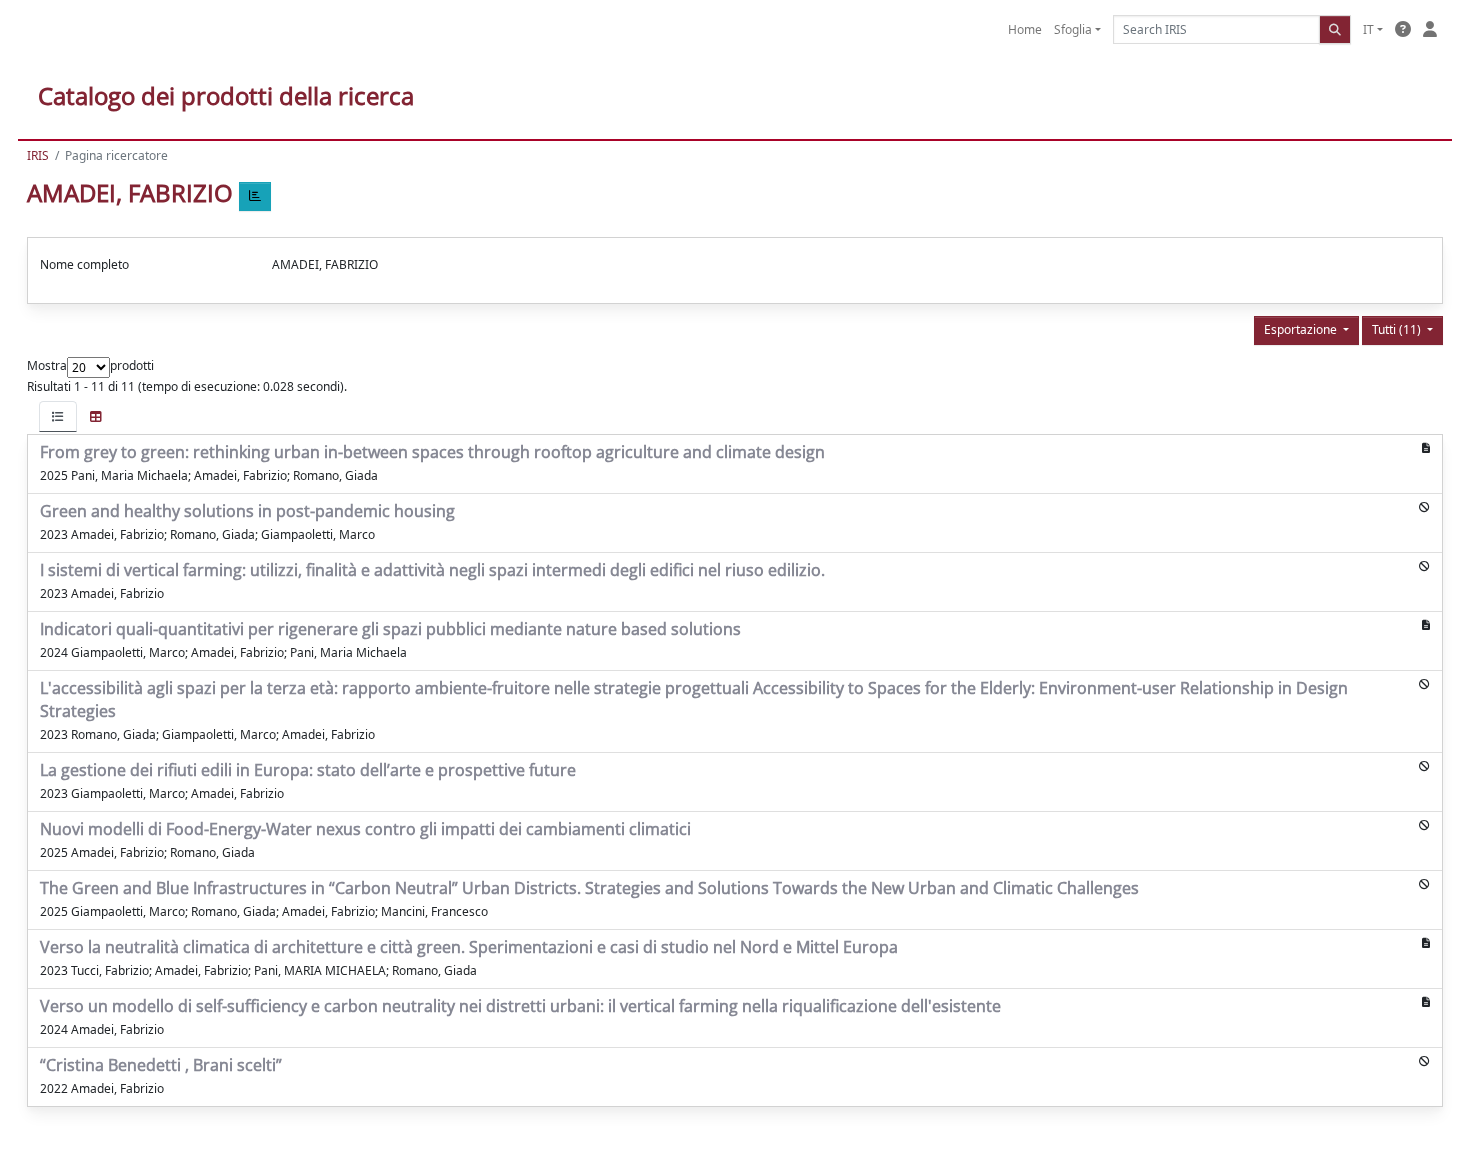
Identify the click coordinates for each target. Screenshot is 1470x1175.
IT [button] (1368, 29)
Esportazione (1302, 329)
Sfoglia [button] (1073, 29)
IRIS (38, 155)
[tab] (58, 416)
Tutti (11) (1398, 329)
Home (1025, 29)
